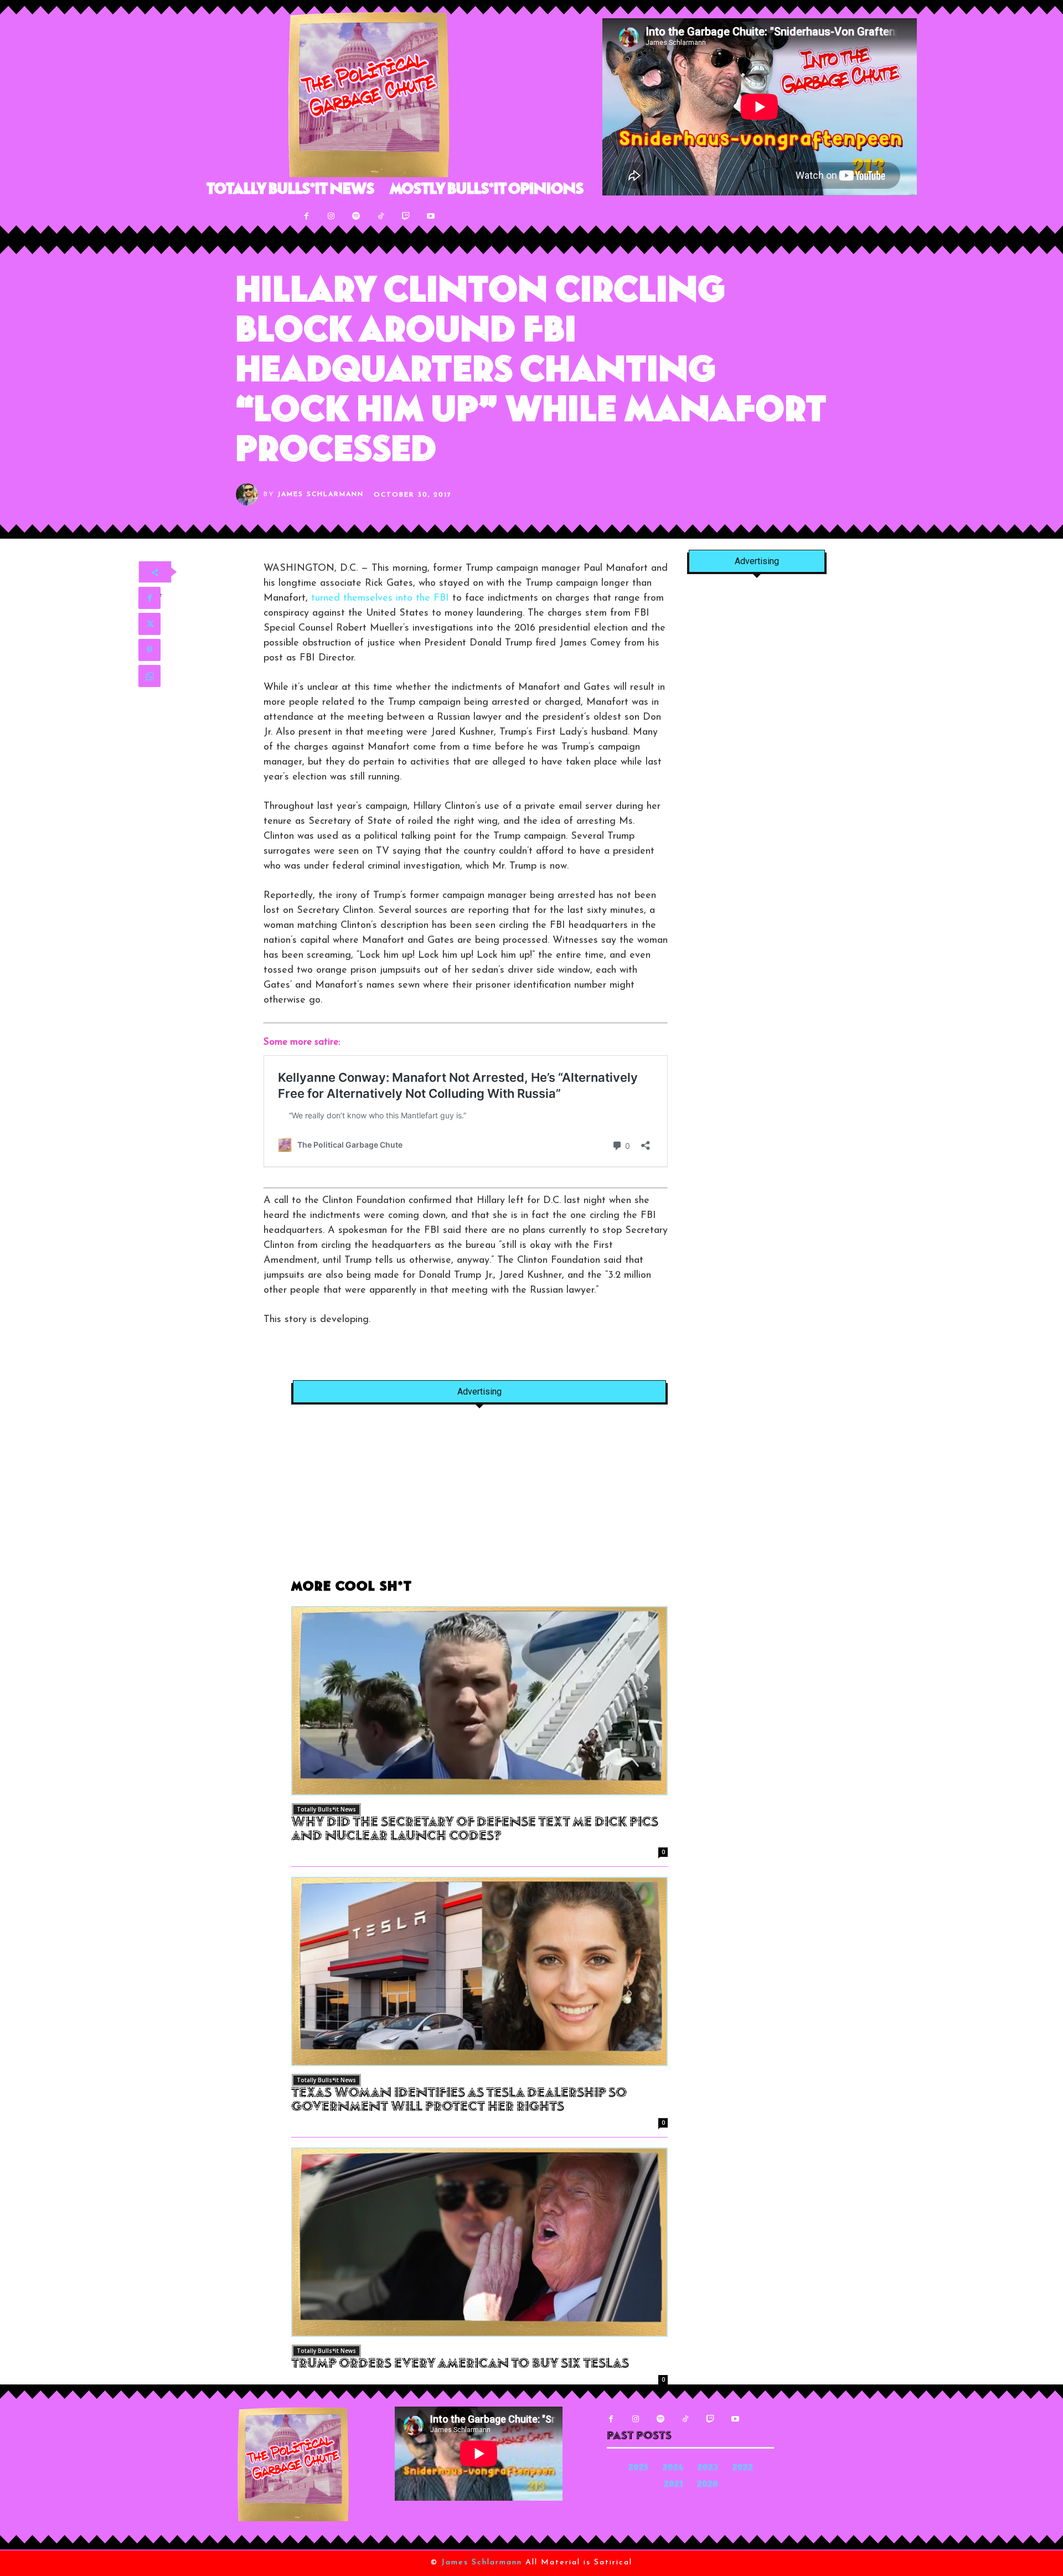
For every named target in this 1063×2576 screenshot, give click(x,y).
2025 (638, 2468)
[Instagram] (331, 216)
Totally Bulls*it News (326, 1809)
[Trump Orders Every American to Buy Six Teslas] (479, 2242)
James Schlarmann (321, 494)
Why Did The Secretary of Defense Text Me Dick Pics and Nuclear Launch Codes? (475, 1830)
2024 (673, 2468)
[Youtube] (431, 216)
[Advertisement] (479, 1498)
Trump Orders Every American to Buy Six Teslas (460, 2365)
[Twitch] (406, 216)
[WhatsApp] (149, 676)
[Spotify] (356, 216)
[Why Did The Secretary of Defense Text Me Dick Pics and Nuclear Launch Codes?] (479, 1701)
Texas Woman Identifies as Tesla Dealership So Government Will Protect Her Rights (459, 2101)
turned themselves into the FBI (380, 598)
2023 (708, 2468)
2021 (673, 2485)
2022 (743, 2468)
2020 (708, 2485)
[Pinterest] (149, 650)
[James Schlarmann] (250, 494)
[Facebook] (306, 216)
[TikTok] (381, 216)
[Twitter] (149, 624)
